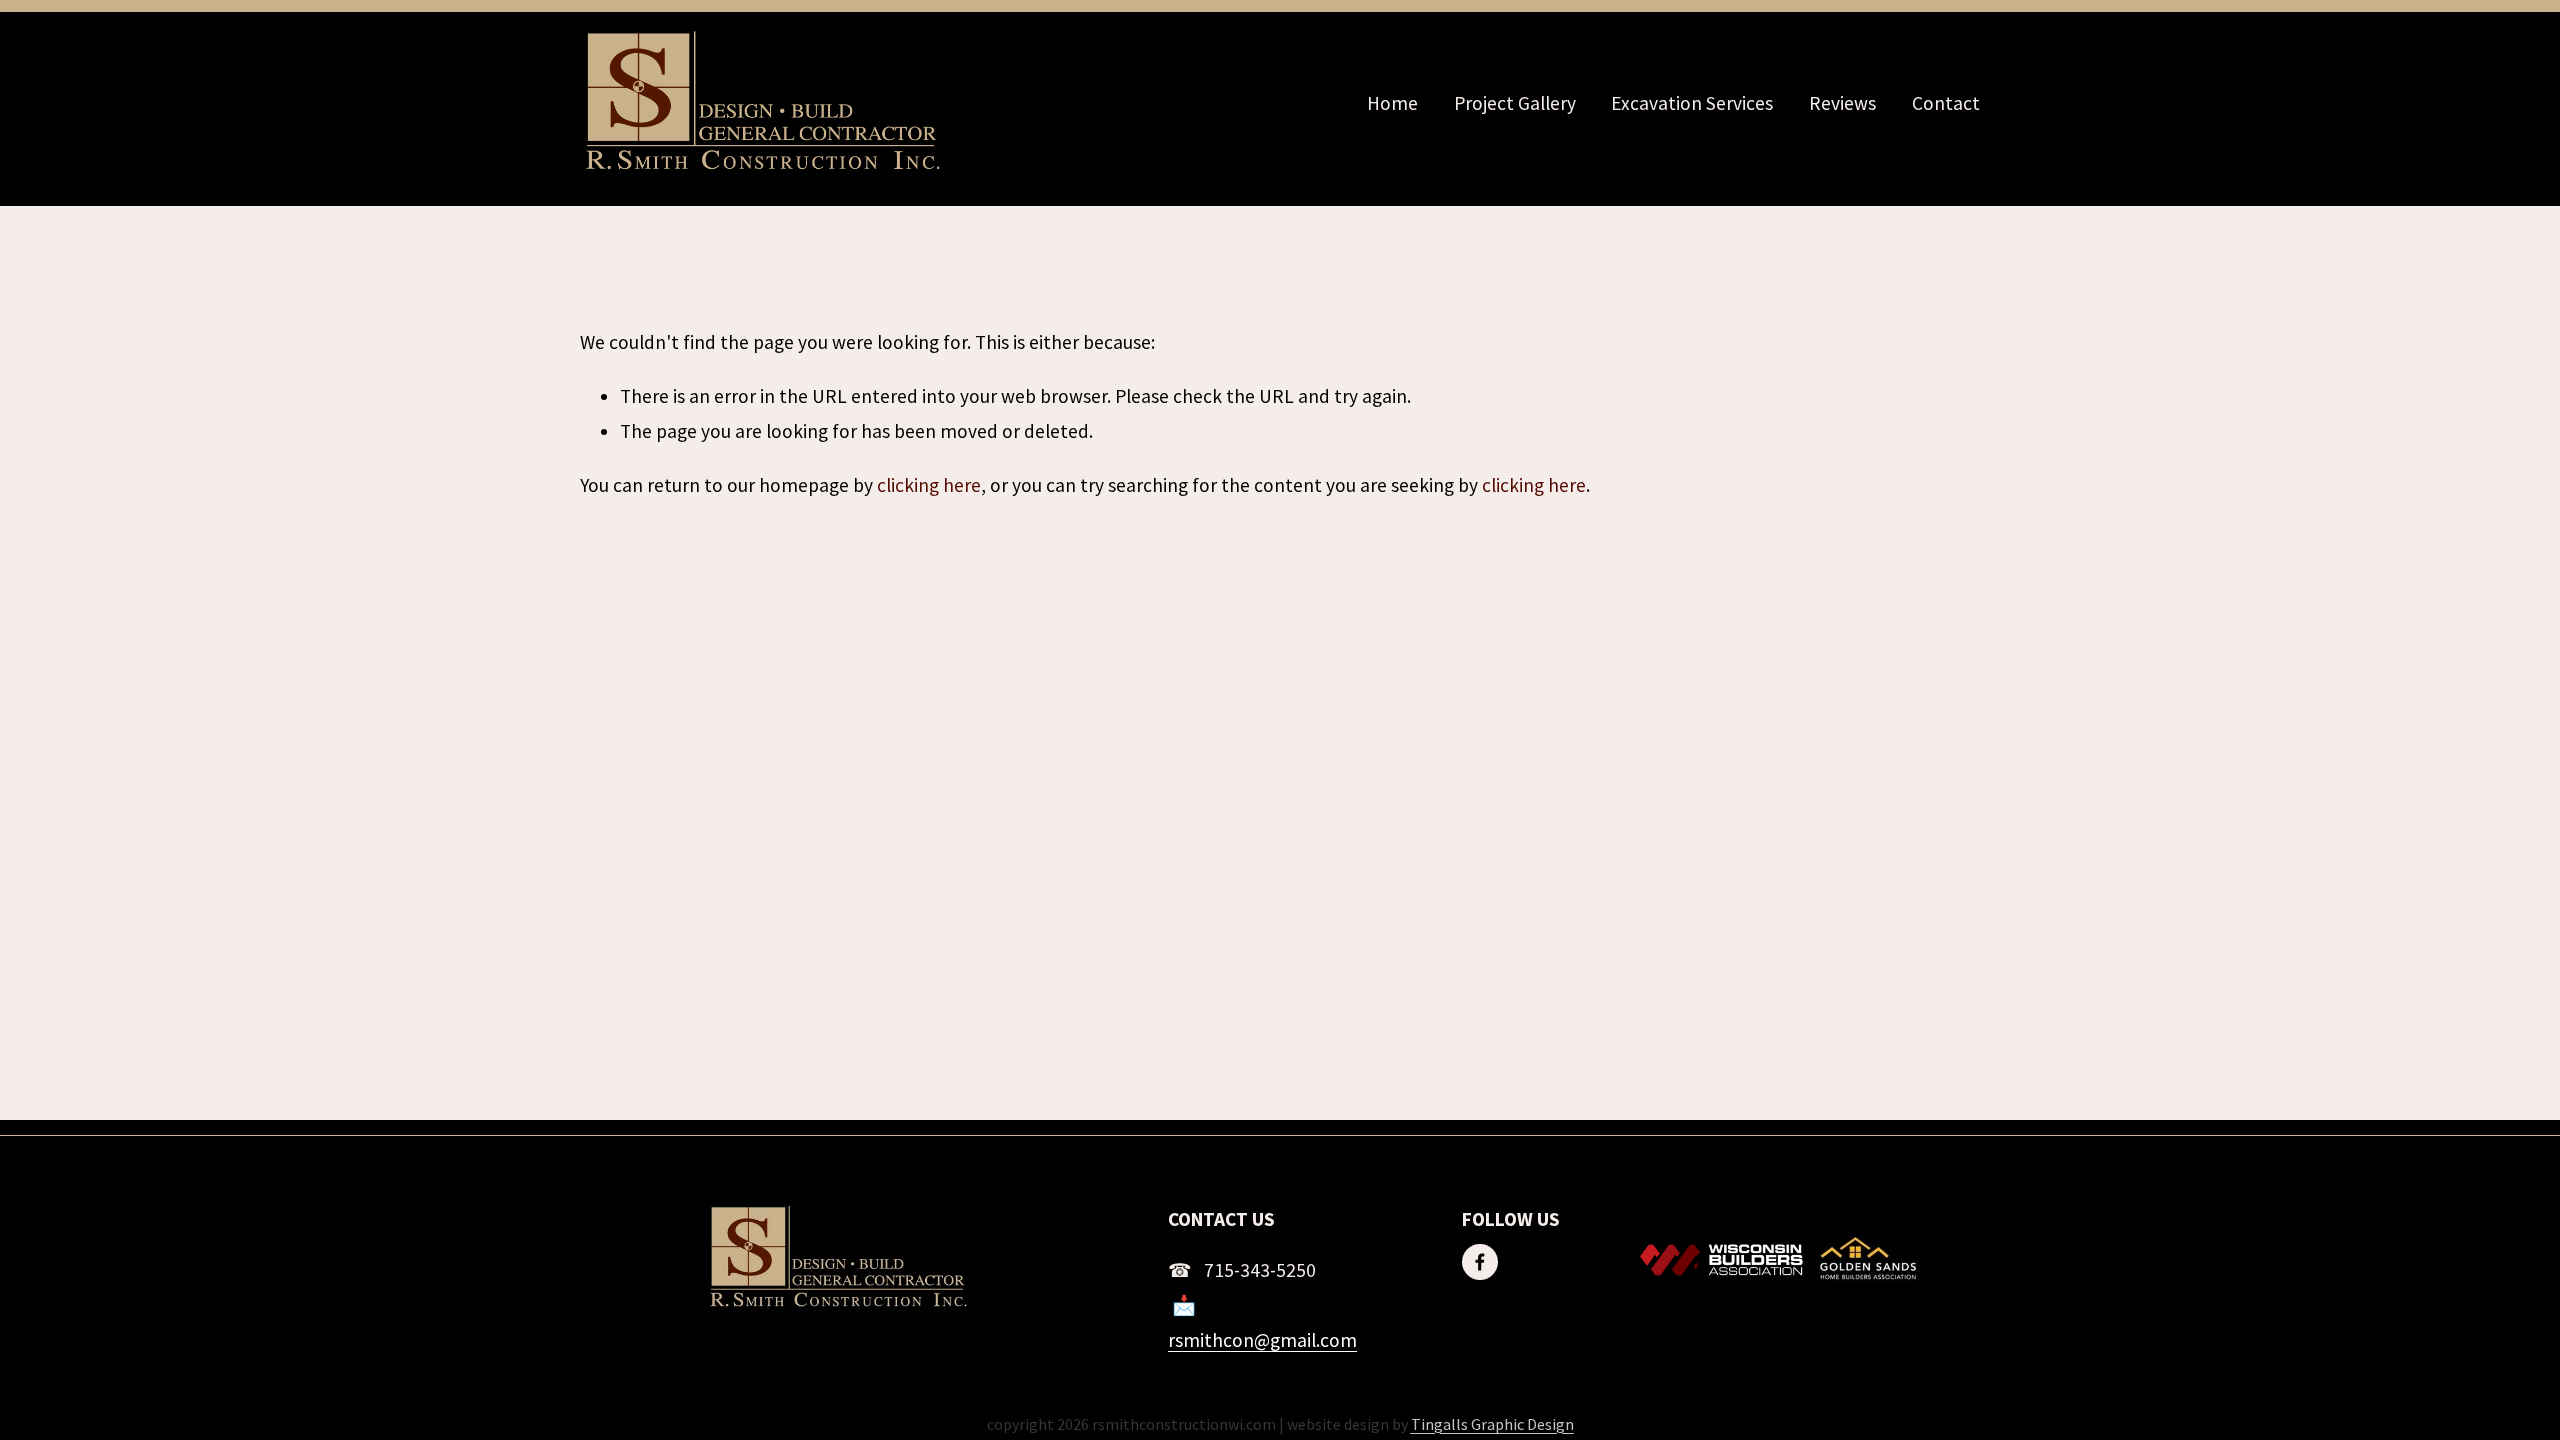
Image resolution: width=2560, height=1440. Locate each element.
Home (1392, 103)
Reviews (1842, 103)
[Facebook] (1480, 1262)
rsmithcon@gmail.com (1262, 1340)
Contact (1946, 103)
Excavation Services (1692, 103)
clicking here (929, 485)
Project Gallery (1515, 103)
